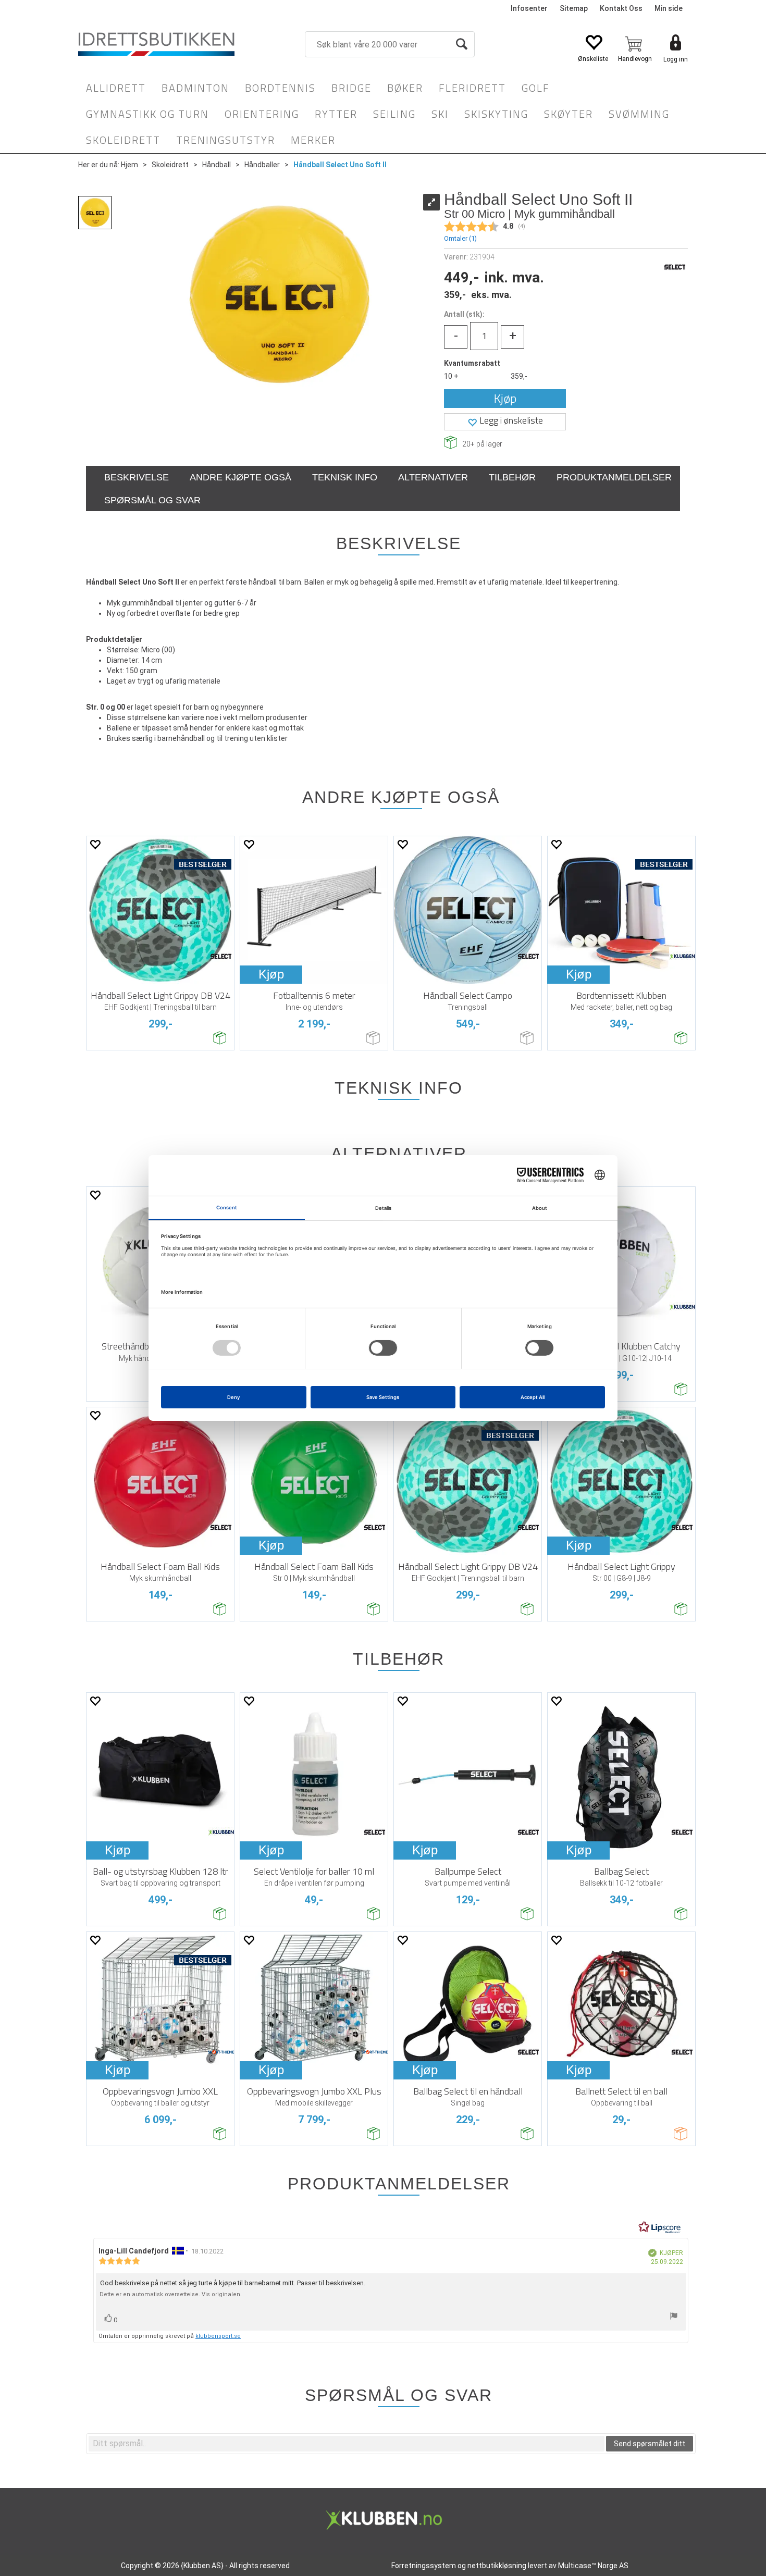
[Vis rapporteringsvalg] (674, 2317)
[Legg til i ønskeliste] (95, 844)
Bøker (405, 88)
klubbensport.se (218, 2336)
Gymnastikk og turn (147, 114)
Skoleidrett (123, 140)
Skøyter (569, 114)
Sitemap (574, 8)
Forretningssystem (424, 2566)
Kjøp (505, 398)
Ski (440, 114)
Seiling (394, 114)
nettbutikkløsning (497, 2566)
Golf (536, 88)
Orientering (262, 114)
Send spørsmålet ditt (650, 2444)
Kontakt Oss (621, 8)
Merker (313, 140)
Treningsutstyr (226, 140)
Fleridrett (472, 88)
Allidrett (116, 88)
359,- (519, 376)
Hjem (129, 165)
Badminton (195, 88)
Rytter (336, 114)
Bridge (351, 88)
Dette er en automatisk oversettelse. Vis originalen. (171, 2294)
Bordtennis (280, 88)
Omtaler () (460, 238)
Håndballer (262, 165)
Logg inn (676, 59)
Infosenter (529, 8)
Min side (669, 8)
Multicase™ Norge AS (593, 2566)
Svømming (639, 114)
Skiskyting (496, 114)
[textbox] (347, 2444)
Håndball (217, 165)
